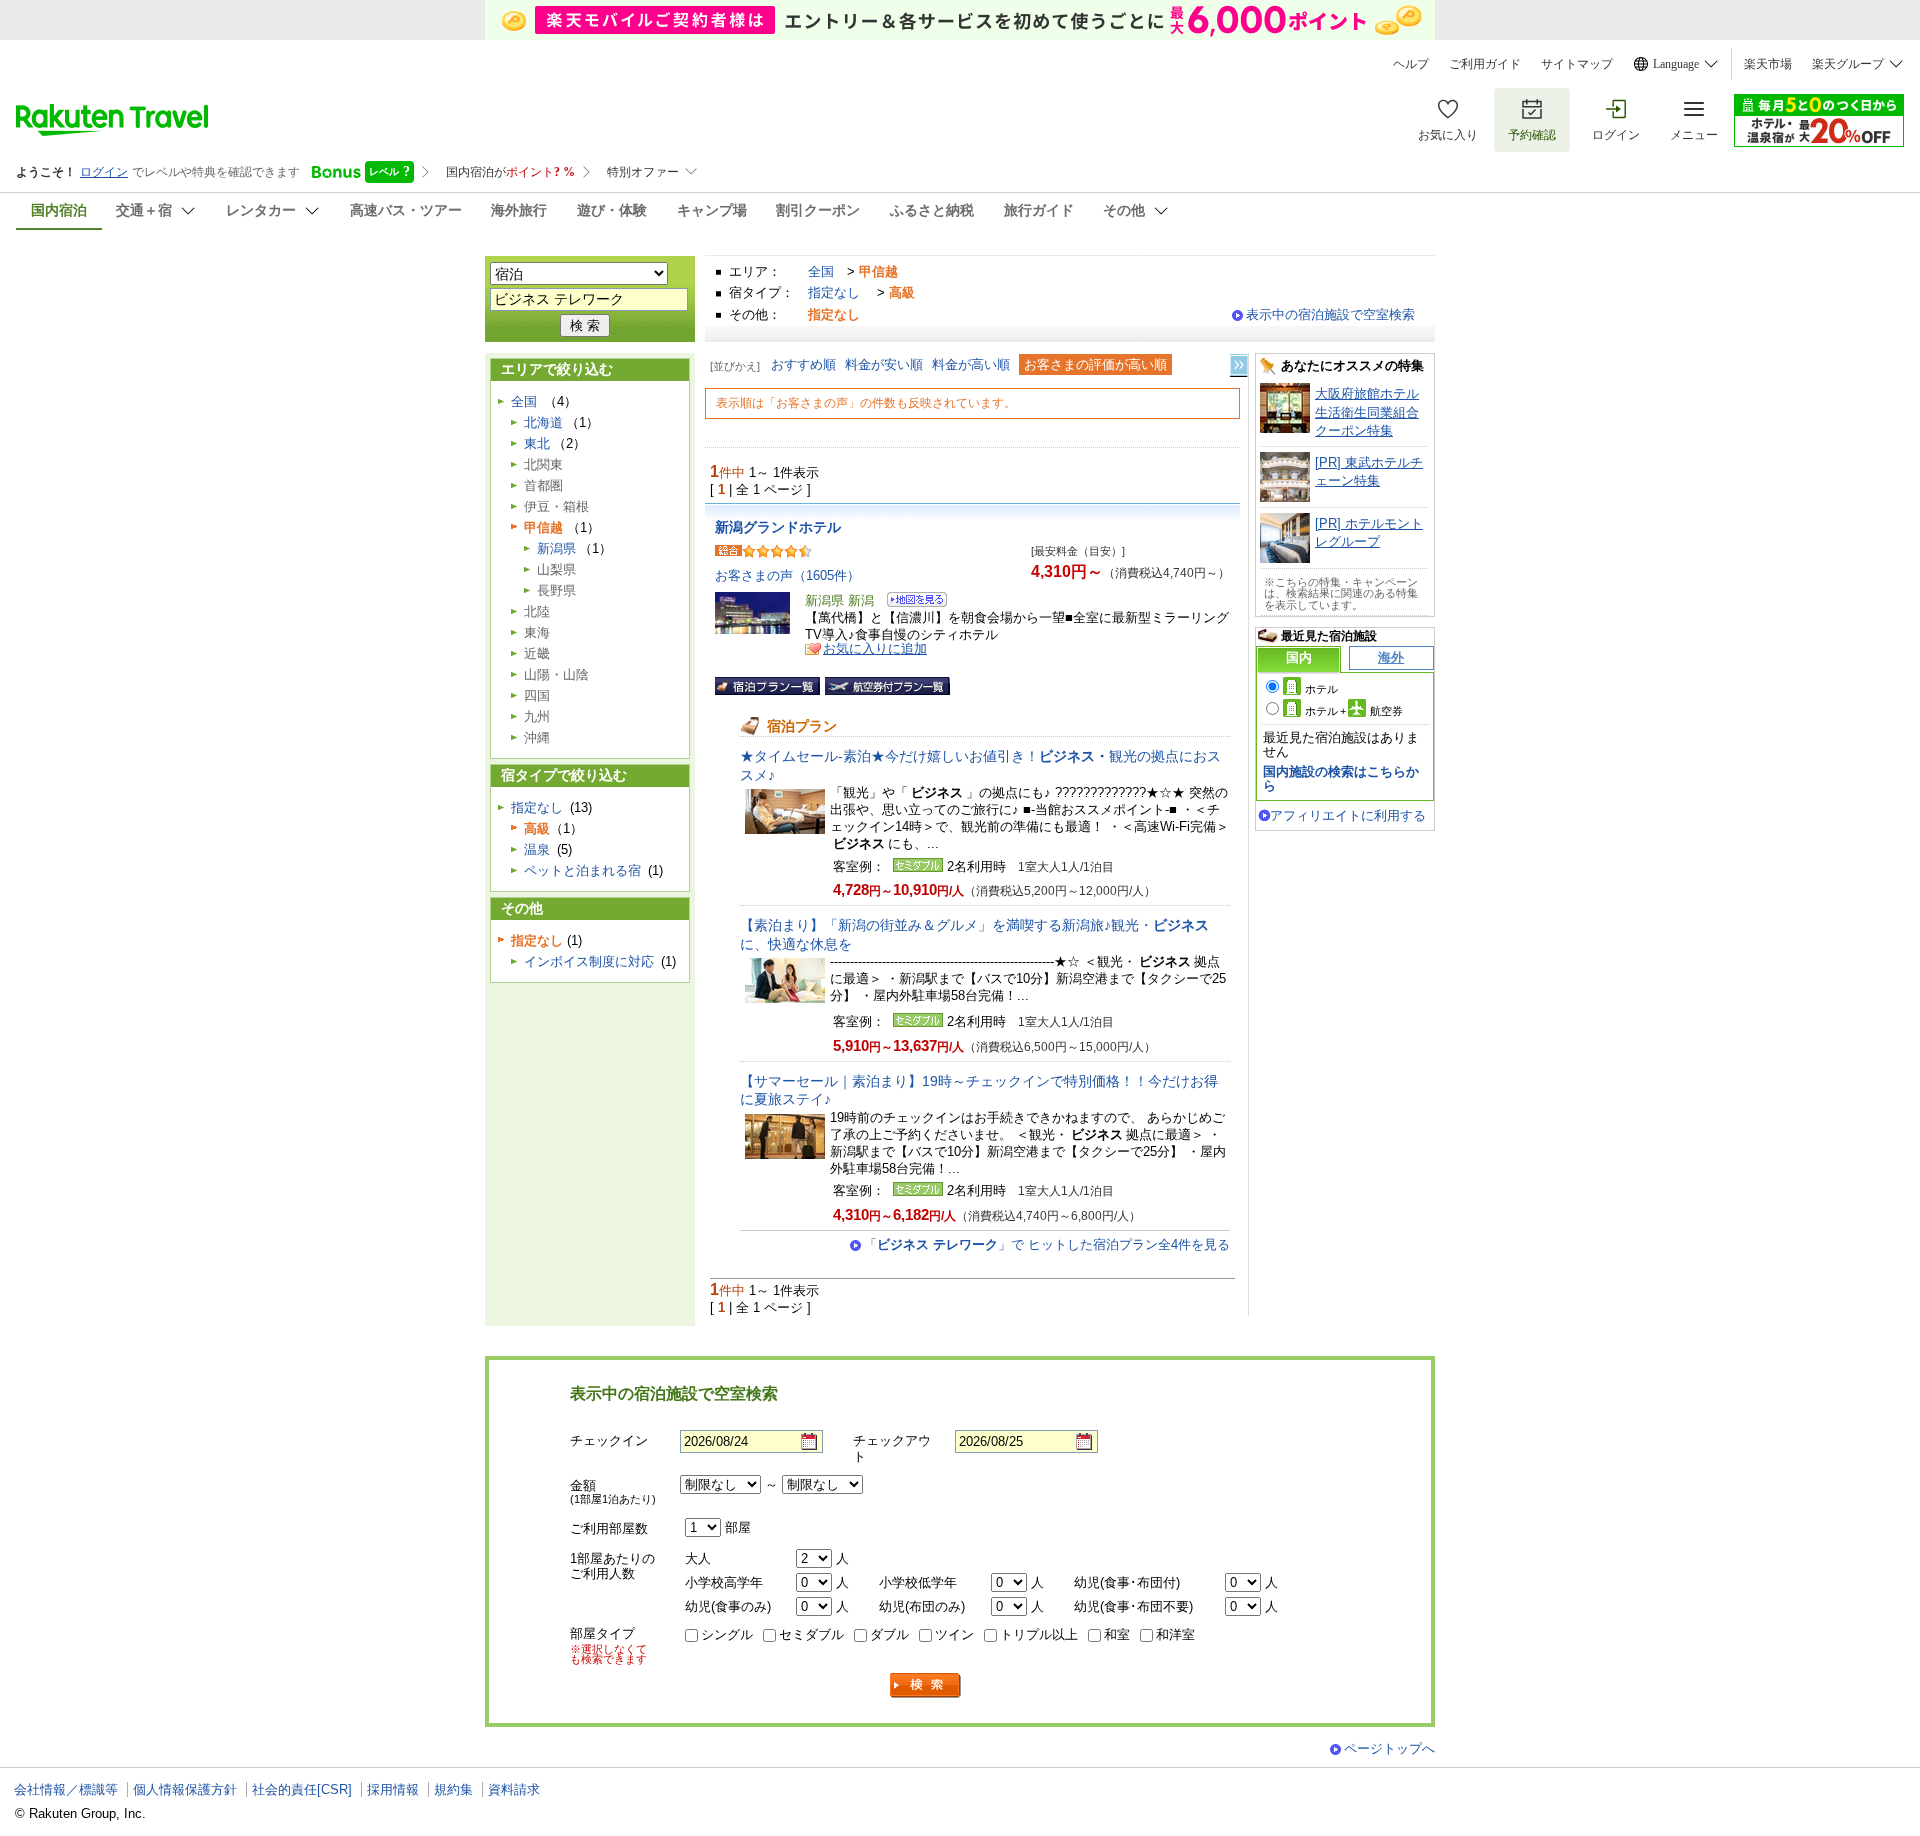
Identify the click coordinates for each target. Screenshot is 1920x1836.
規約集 (453, 1789)
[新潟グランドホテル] (910, 602)
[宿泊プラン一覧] (767, 686)
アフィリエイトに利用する (1348, 815)
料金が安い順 (884, 364)
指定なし (834, 292)
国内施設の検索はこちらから (1341, 778)
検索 (926, 1685)
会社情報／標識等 (66, 1789)
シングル (727, 1634)
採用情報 (393, 1789)
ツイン (954, 1634)
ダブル (889, 1634)
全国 (821, 271)
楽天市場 (1768, 64)
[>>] (1240, 365)
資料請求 (514, 1789)
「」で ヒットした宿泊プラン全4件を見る (1047, 1244)
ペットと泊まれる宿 (582, 870)
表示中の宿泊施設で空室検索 (1330, 314)
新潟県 (556, 548)
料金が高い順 (971, 364)
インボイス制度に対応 (589, 961)
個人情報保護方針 (185, 1789)
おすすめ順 (803, 364)
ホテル (1321, 689)
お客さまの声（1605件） (787, 575)
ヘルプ (1411, 64)
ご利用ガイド (1485, 64)
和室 (1117, 1634)
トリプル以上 (1039, 1634)
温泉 (537, 849)
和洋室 (1175, 1634)
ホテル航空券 (1354, 711)
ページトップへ (1389, 1748)
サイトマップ (1577, 64)
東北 (537, 443)
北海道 (543, 422)
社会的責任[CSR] (302, 1789)
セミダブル (811, 1634)
